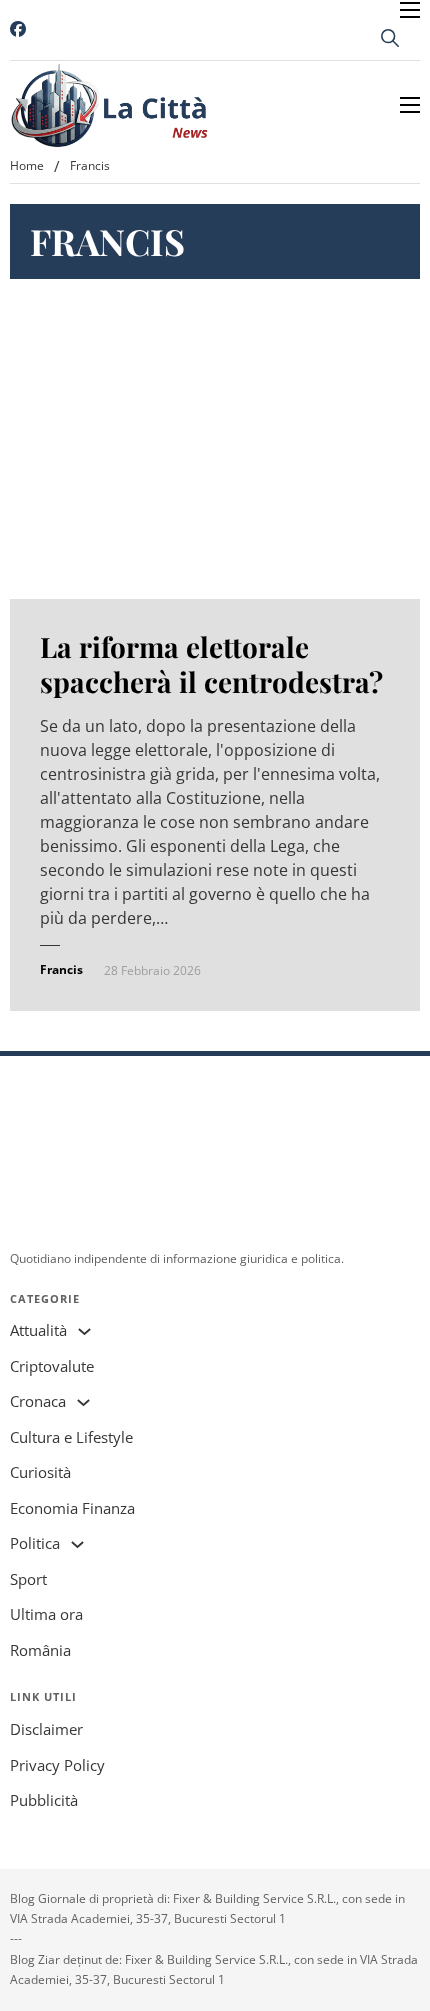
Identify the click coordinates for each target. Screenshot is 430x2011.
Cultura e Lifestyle (71, 1437)
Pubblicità (44, 1800)
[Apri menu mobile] (410, 10)
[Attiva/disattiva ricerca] (390, 38)
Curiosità (40, 1472)
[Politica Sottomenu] (77, 1544)
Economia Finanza (72, 1508)
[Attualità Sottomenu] (84, 1331)
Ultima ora (46, 1614)
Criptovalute (52, 1366)
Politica (35, 1543)
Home (27, 165)
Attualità (38, 1330)
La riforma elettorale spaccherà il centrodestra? (211, 664)
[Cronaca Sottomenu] (83, 1402)
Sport (28, 1579)
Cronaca (38, 1401)
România (40, 1650)
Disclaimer (46, 1729)
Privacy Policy (57, 1765)
